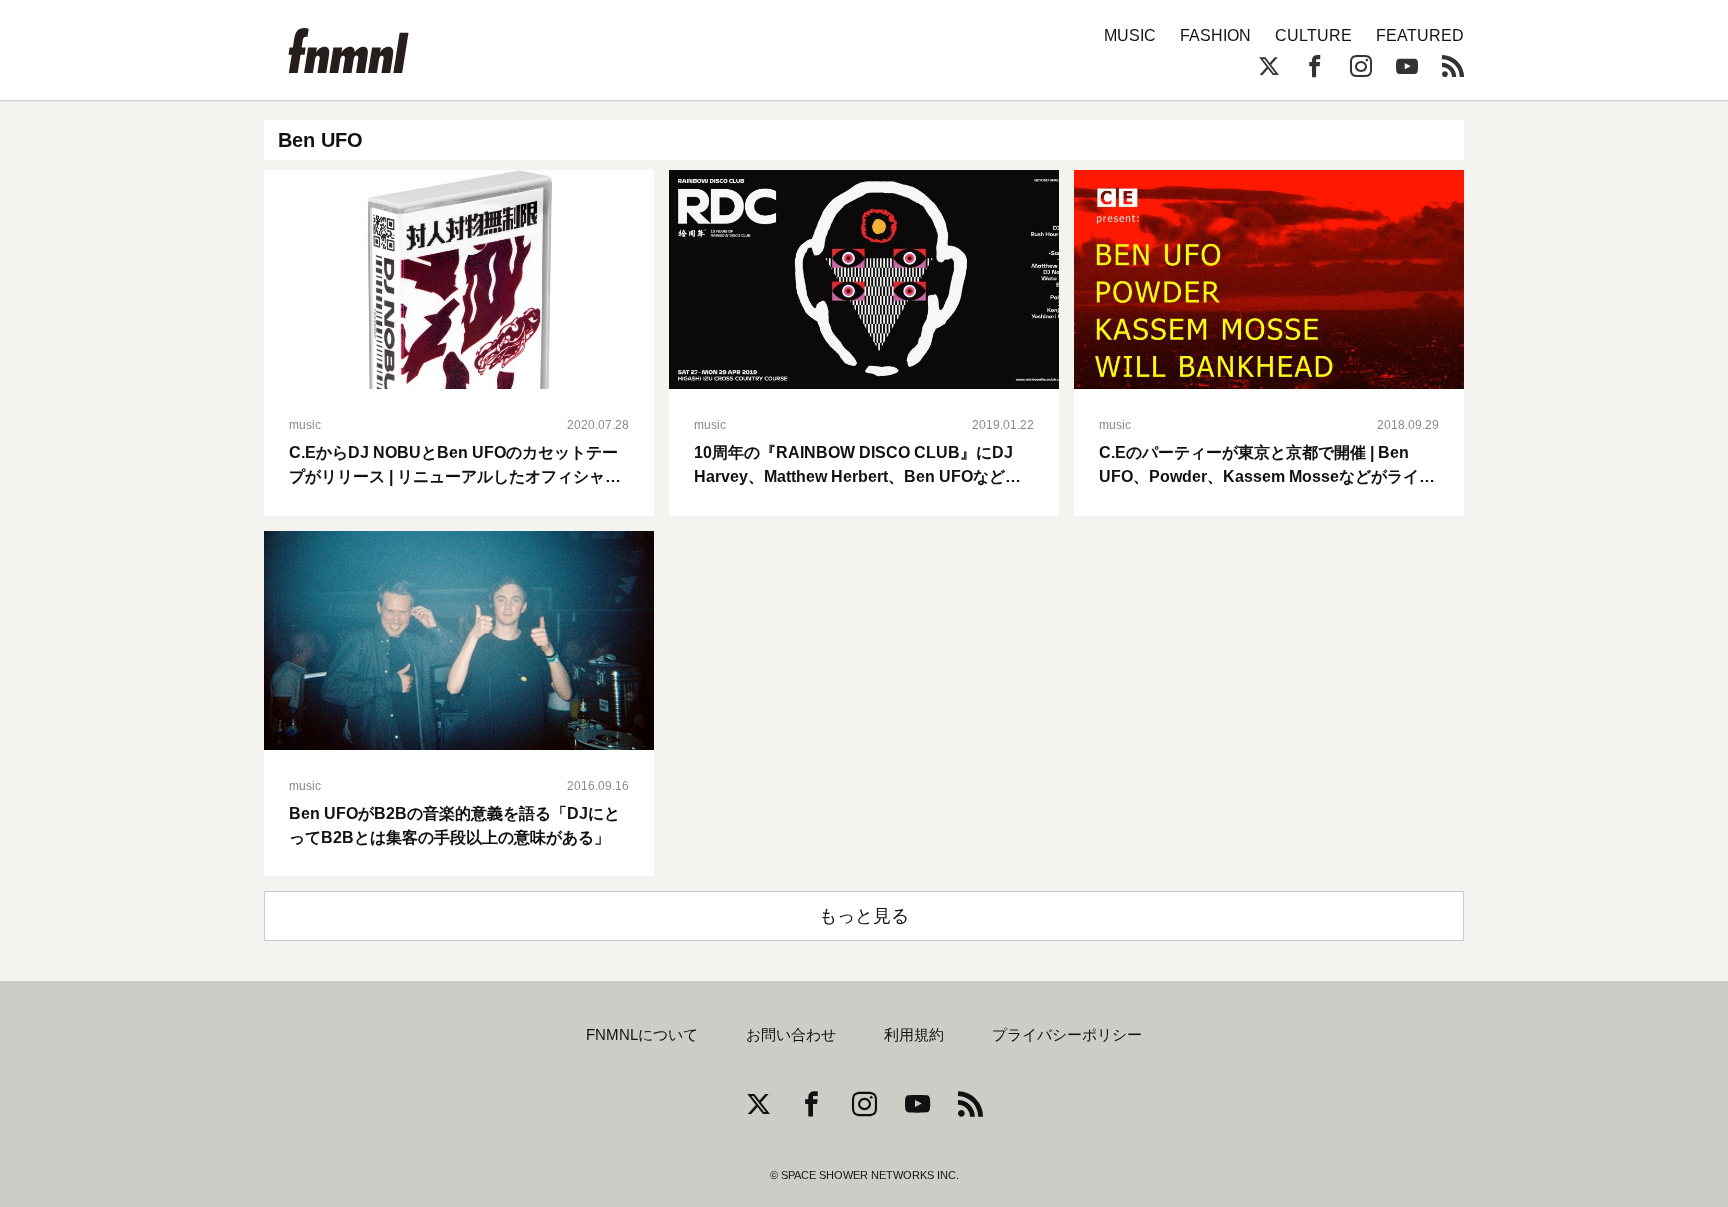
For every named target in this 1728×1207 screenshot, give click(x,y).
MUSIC (1130, 35)
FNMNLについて (642, 1035)
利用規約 (914, 1035)
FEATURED (1420, 35)
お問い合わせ (791, 1035)
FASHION (1215, 35)
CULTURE (1313, 35)
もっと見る (864, 916)
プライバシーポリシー (1067, 1035)
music (305, 425)
